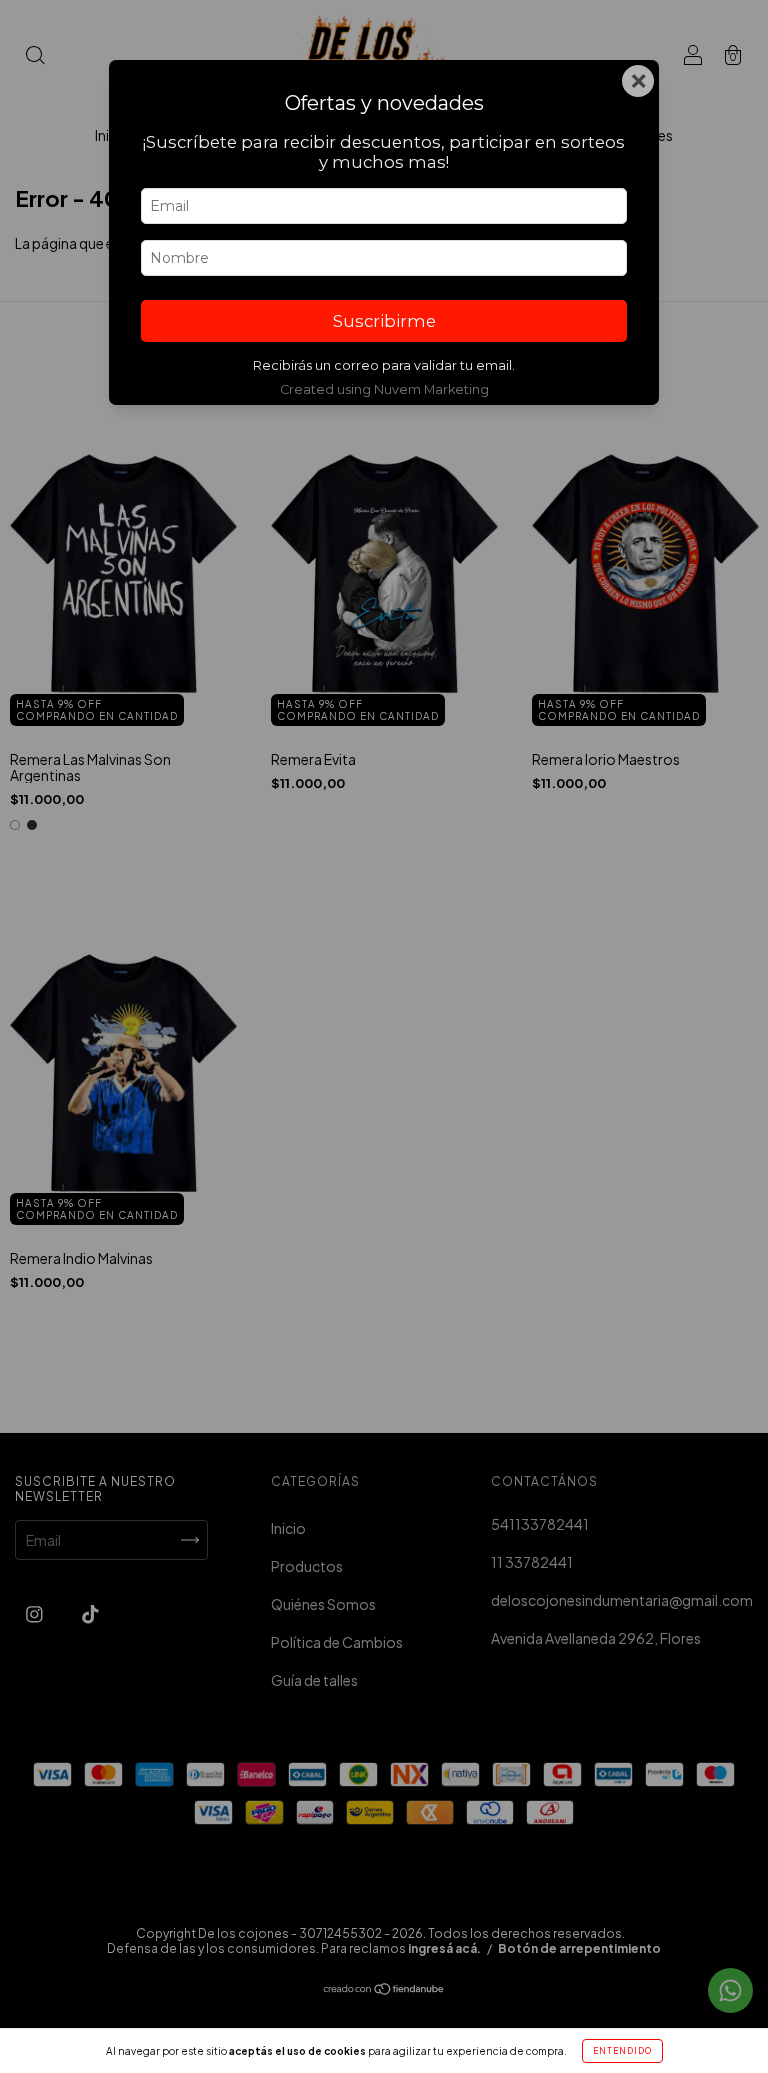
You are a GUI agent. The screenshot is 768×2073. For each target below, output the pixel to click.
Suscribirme (384, 321)
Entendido (622, 2051)
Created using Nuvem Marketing (384, 389)
